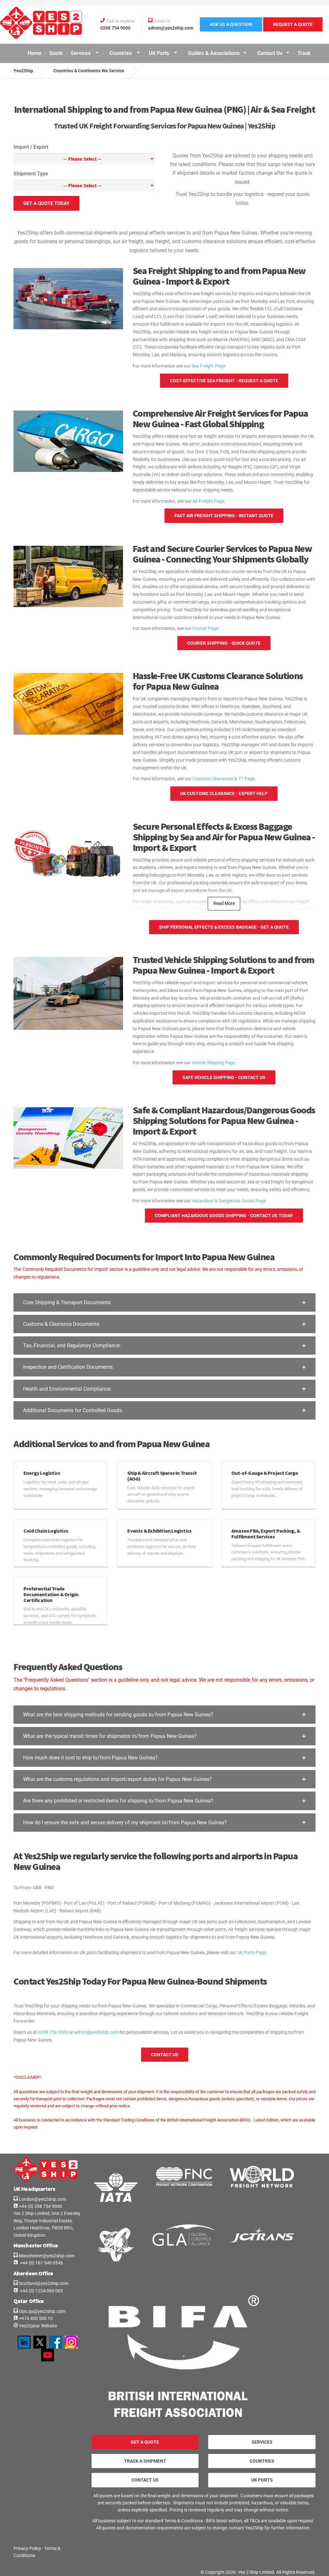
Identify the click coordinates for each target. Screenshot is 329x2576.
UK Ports (160, 53)
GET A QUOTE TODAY (46, 203)
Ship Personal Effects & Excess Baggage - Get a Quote (224, 927)
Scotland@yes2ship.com (43, 2283)
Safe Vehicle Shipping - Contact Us (224, 1077)
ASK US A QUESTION (231, 24)
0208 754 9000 (53, 2032)
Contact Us (270, 53)
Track (304, 53)
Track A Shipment (145, 2461)
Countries (121, 53)
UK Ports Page (252, 1952)
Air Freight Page (208, 501)
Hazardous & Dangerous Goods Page (229, 1201)
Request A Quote (293, 24)
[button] (164, 1302)
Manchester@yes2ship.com (46, 2256)
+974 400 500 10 (35, 2318)
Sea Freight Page (208, 366)
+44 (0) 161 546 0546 (40, 2263)
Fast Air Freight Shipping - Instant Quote (224, 516)
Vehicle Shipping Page (213, 1063)
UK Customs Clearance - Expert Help (224, 793)
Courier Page (205, 628)
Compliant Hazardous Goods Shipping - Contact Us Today (224, 1216)
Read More (224, 903)
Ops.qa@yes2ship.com (42, 2311)
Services (81, 53)
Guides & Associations (214, 53)
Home (35, 53)
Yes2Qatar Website (37, 2326)
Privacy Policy (27, 2548)
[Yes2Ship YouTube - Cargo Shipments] (48, 2355)
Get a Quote (145, 2442)
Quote (56, 53)
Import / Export (31, 147)
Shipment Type (31, 174)
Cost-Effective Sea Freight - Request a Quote (224, 381)
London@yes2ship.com (42, 2199)
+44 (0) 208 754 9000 (40, 2206)
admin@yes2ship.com (96, 2032)
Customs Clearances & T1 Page (224, 779)
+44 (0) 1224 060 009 (40, 2291)
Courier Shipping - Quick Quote (224, 643)
